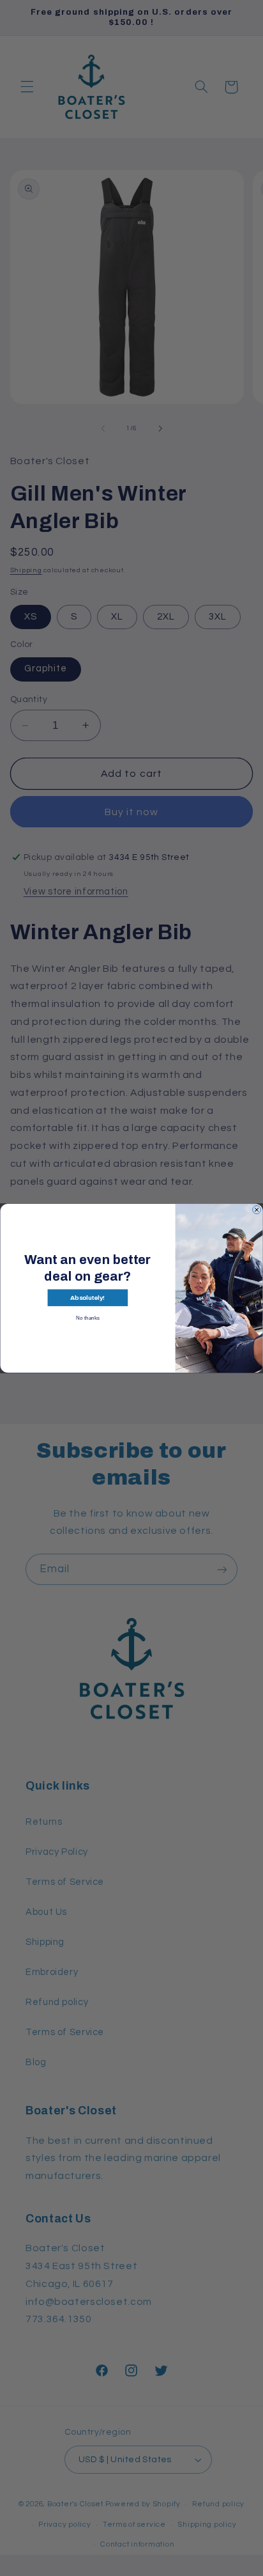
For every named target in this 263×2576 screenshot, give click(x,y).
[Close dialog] (257, 1209)
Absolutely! (87, 1298)
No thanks (88, 1317)
